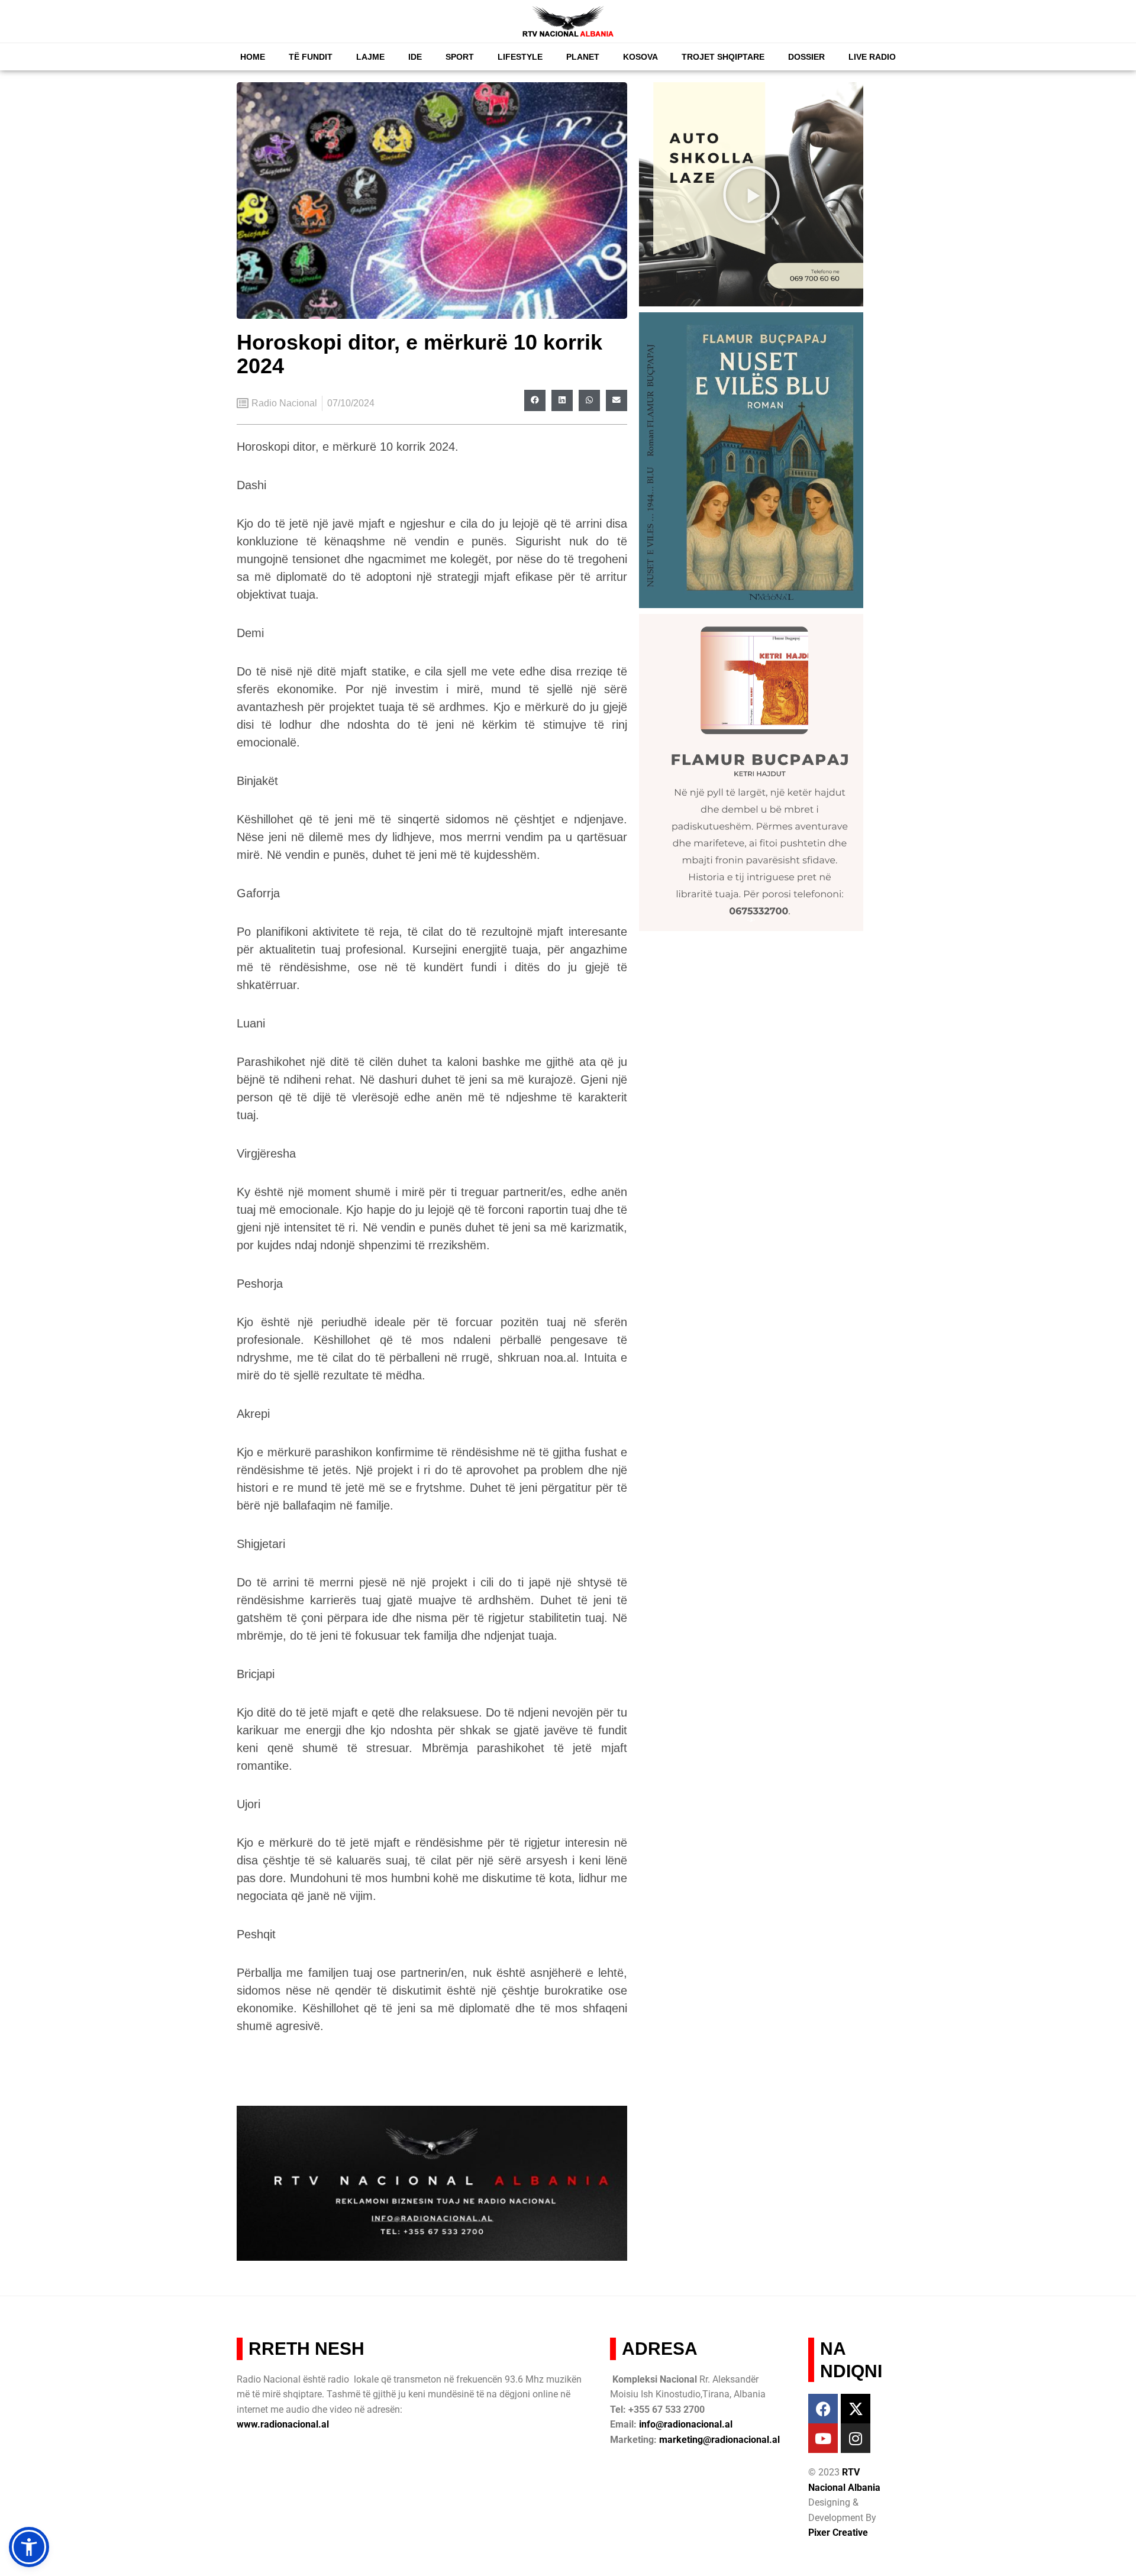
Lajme (370, 57)
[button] (535, 400)
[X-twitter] (856, 2409)
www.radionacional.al (283, 2424)
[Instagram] (856, 2438)
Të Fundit (311, 57)
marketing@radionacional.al (719, 2440)
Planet (583, 57)
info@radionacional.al (686, 2424)
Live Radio (872, 57)
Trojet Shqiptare (723, 57)
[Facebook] (823, 2409)
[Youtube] (823, 2438)
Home (253, 57)
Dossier (806, 57)
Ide (415, 57)
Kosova (640, 57)
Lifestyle (520, 57)
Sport (460, 57)
